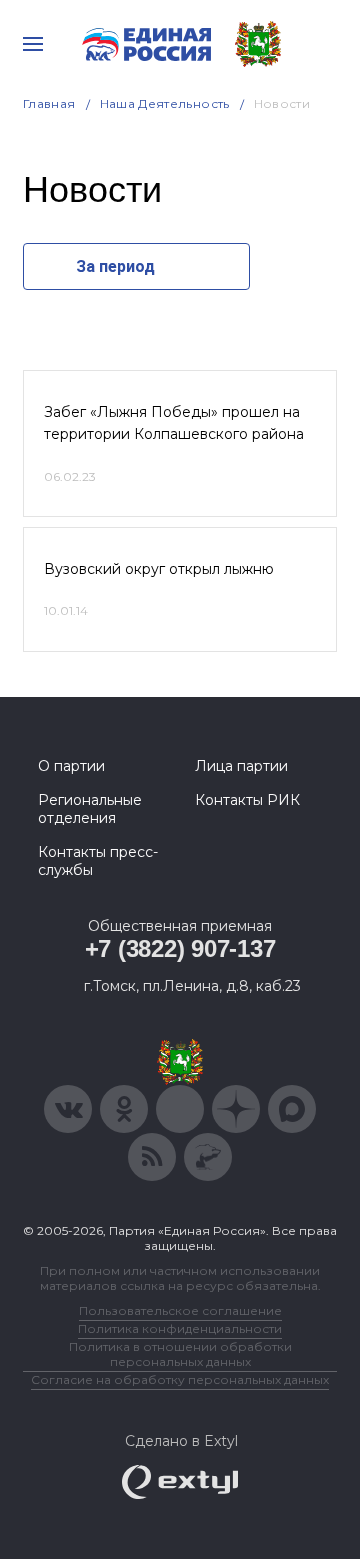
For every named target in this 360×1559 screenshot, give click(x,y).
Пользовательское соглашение (180, 1310)
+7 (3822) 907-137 (180, 948)
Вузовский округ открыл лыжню (159, 569)
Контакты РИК (247, 800)
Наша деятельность (165, 103)
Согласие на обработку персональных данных (180, 1379)
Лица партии (241, 766)
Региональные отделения (90, 809)
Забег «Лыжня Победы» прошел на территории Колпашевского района (174, 423)
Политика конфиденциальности (180, 1328)
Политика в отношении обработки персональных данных (180, 1354)
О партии (71, 766)
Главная (49, 103)
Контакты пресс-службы (98, 861)
